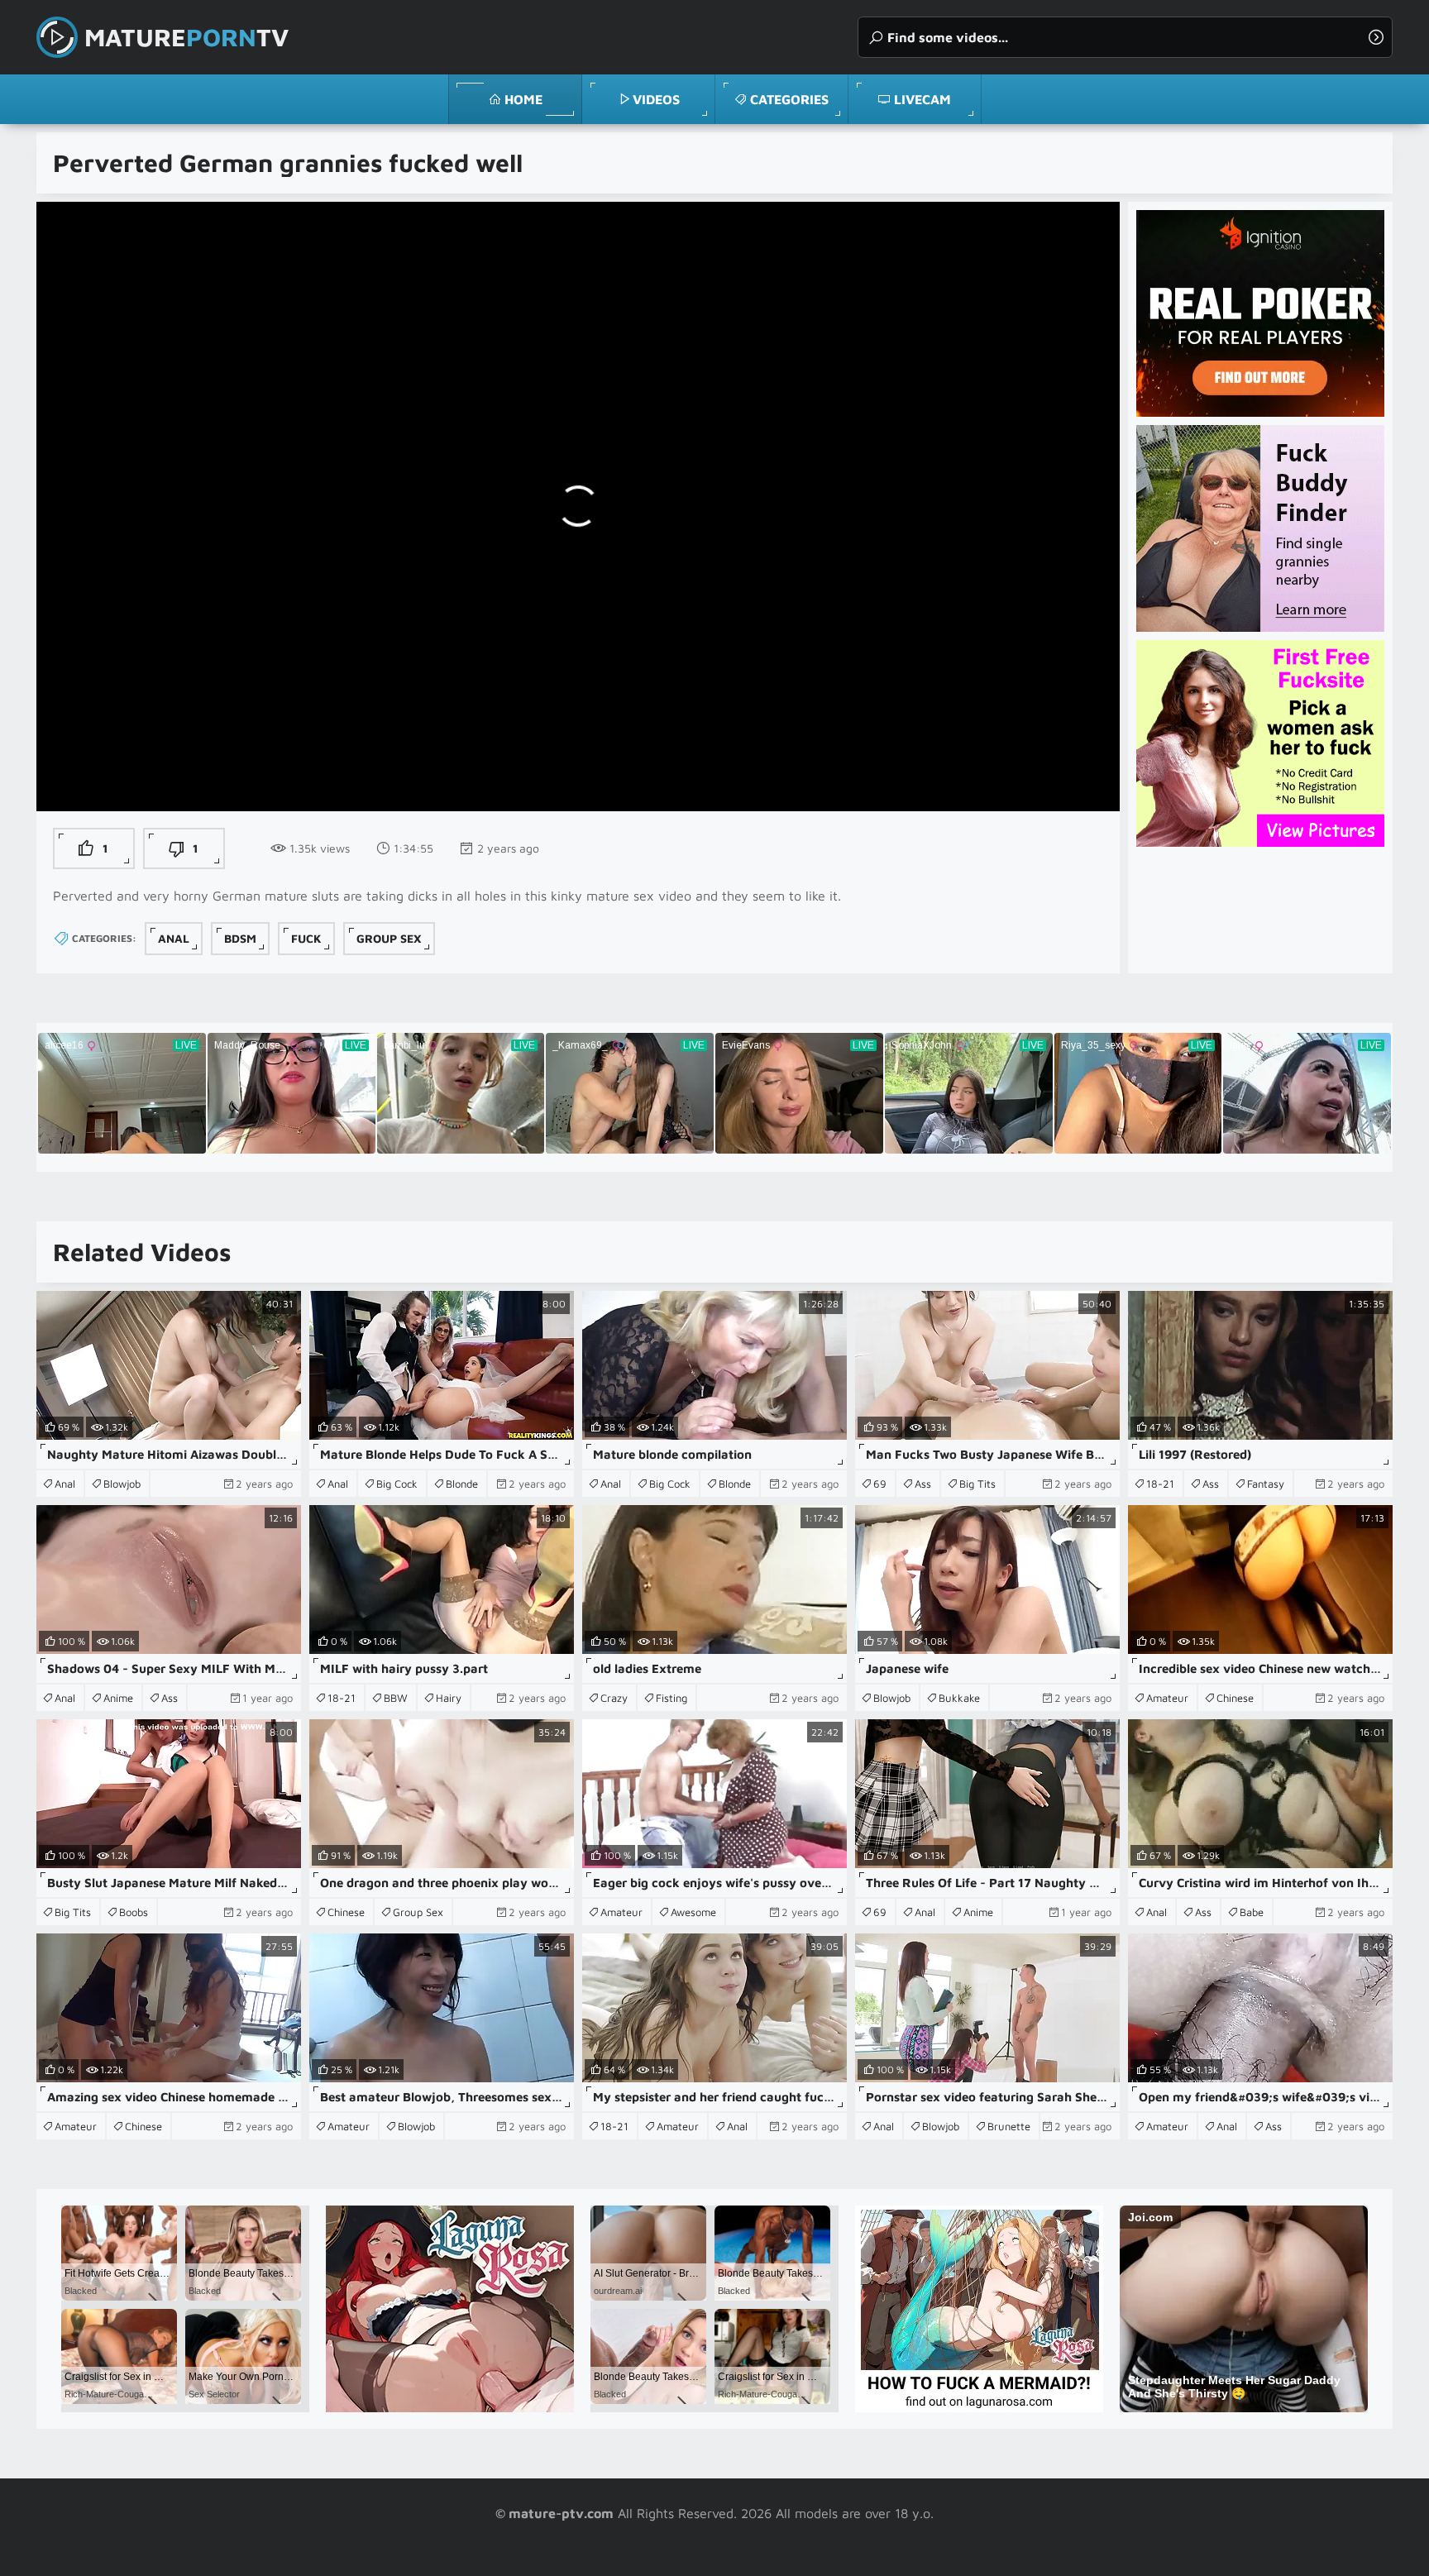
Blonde (462, 1484)
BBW (396, 1698)
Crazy (614, 1698)
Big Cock (397, 1484)
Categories (789, 99)
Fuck (306, 938)
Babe (1252, 1912)
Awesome (693, 1912)
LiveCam (922, 99)
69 (880, 1484)
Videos (656, 99)
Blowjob (122, 1484)
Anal (174, 938)
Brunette (1009, 2126)
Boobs (134, 1912)
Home (523, 99)
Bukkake (959, 1698)
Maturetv (186, 37)
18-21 (1160, 1484)
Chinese (1235, 1698)
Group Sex (389, 938)
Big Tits (977, 1484)
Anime (118, 1698)
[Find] (1376, 37)
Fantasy (1266, 1484)
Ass (923, 1484)
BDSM (240, 938)
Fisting (671, 1698)
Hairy (449, 1698)
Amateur (1167, 1698)
